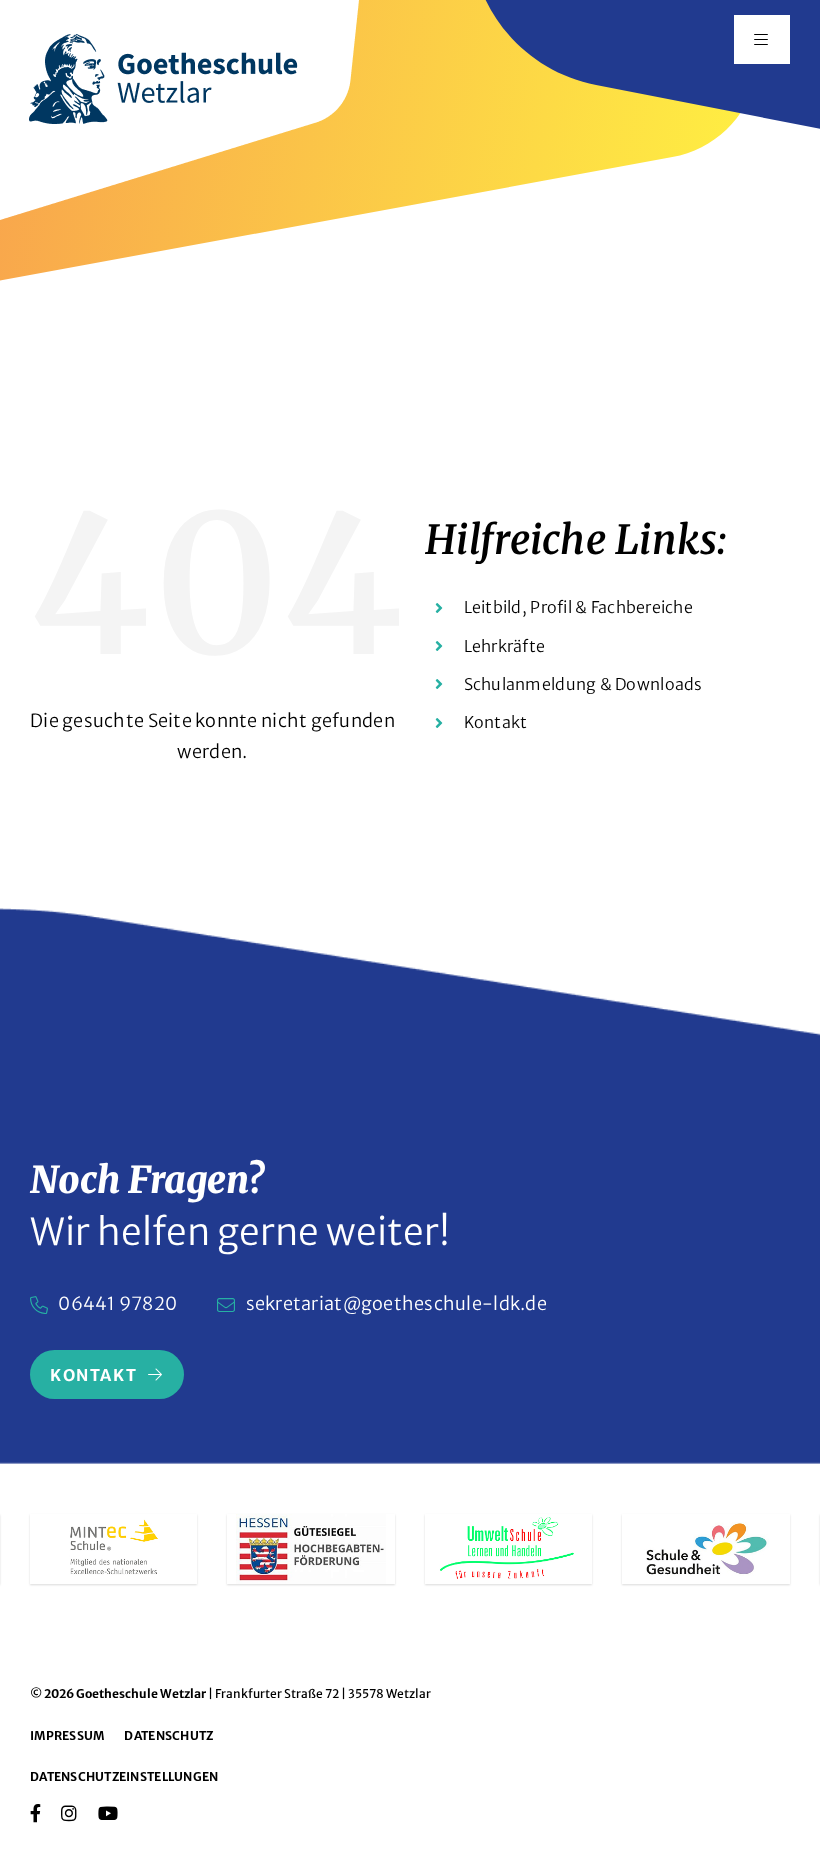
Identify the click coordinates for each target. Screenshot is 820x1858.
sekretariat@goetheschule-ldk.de (396, 1303)
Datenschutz (168, 1735)
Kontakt (496, 722)
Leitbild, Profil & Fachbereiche (578, 607)
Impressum (67, 1735)
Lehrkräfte (505, 646)
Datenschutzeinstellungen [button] (124, 1776)
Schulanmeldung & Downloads (583, 684)
